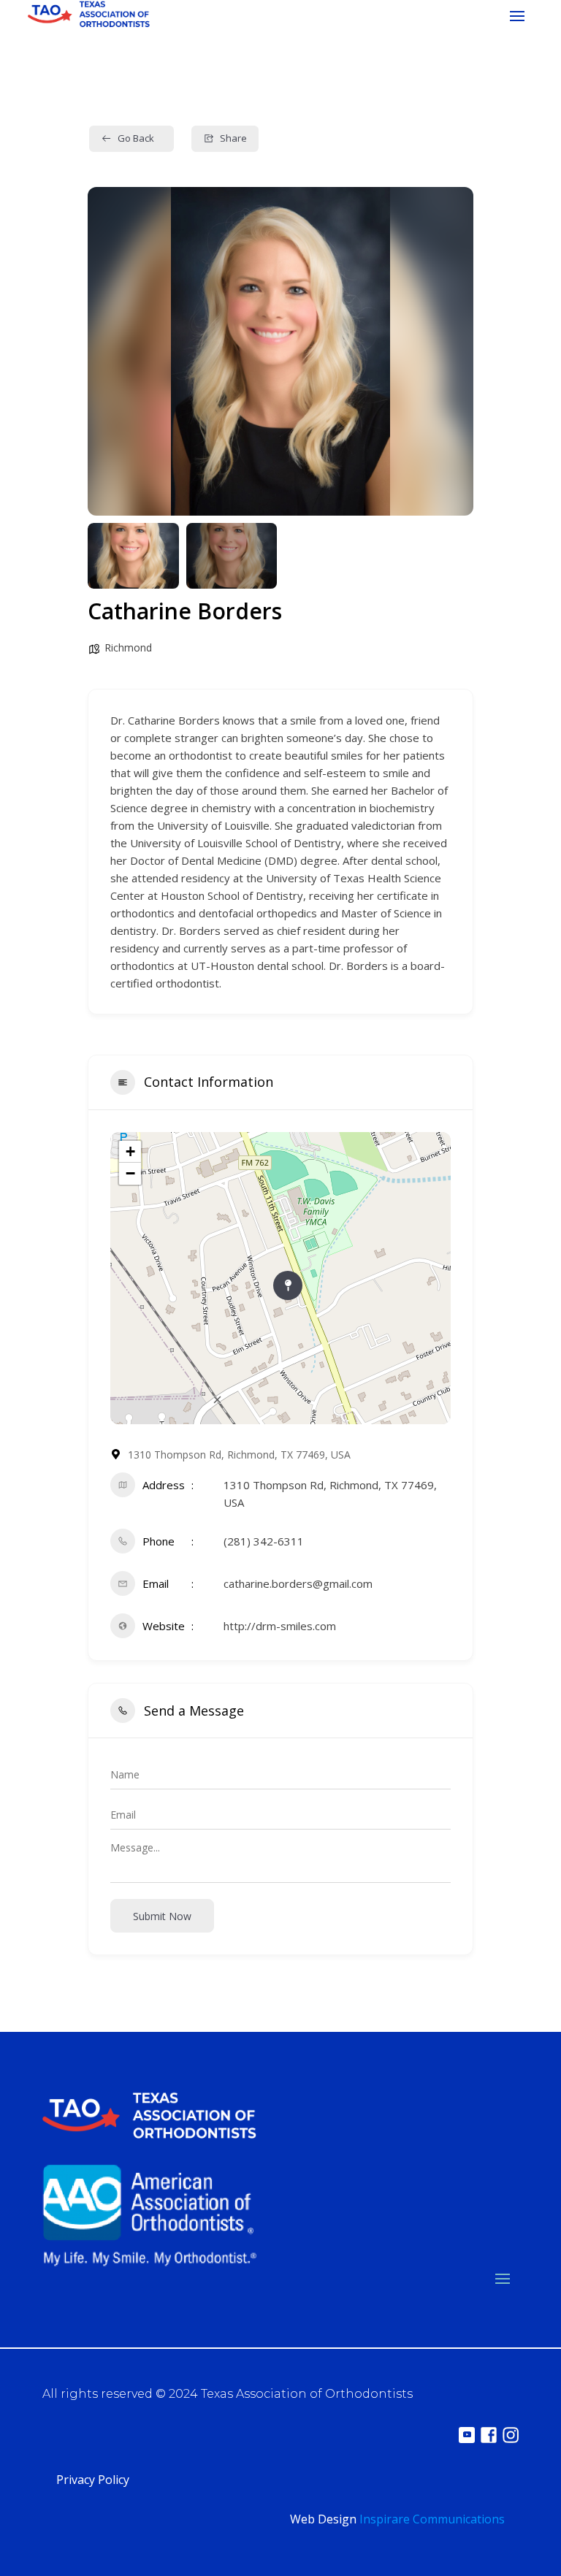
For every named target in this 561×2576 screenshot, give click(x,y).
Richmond (128, 647)
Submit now (162, 1916)
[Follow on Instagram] (511, 2435)
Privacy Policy (93, 2480)
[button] (110, 351)
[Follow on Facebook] (489, 2435)
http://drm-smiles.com (280, 1626)
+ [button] (130, 1151)
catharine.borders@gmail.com (298, 1583)
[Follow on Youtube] (467, 2435)
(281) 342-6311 (264, 1541)
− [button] (130, 1173)
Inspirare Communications (432, 2519)
